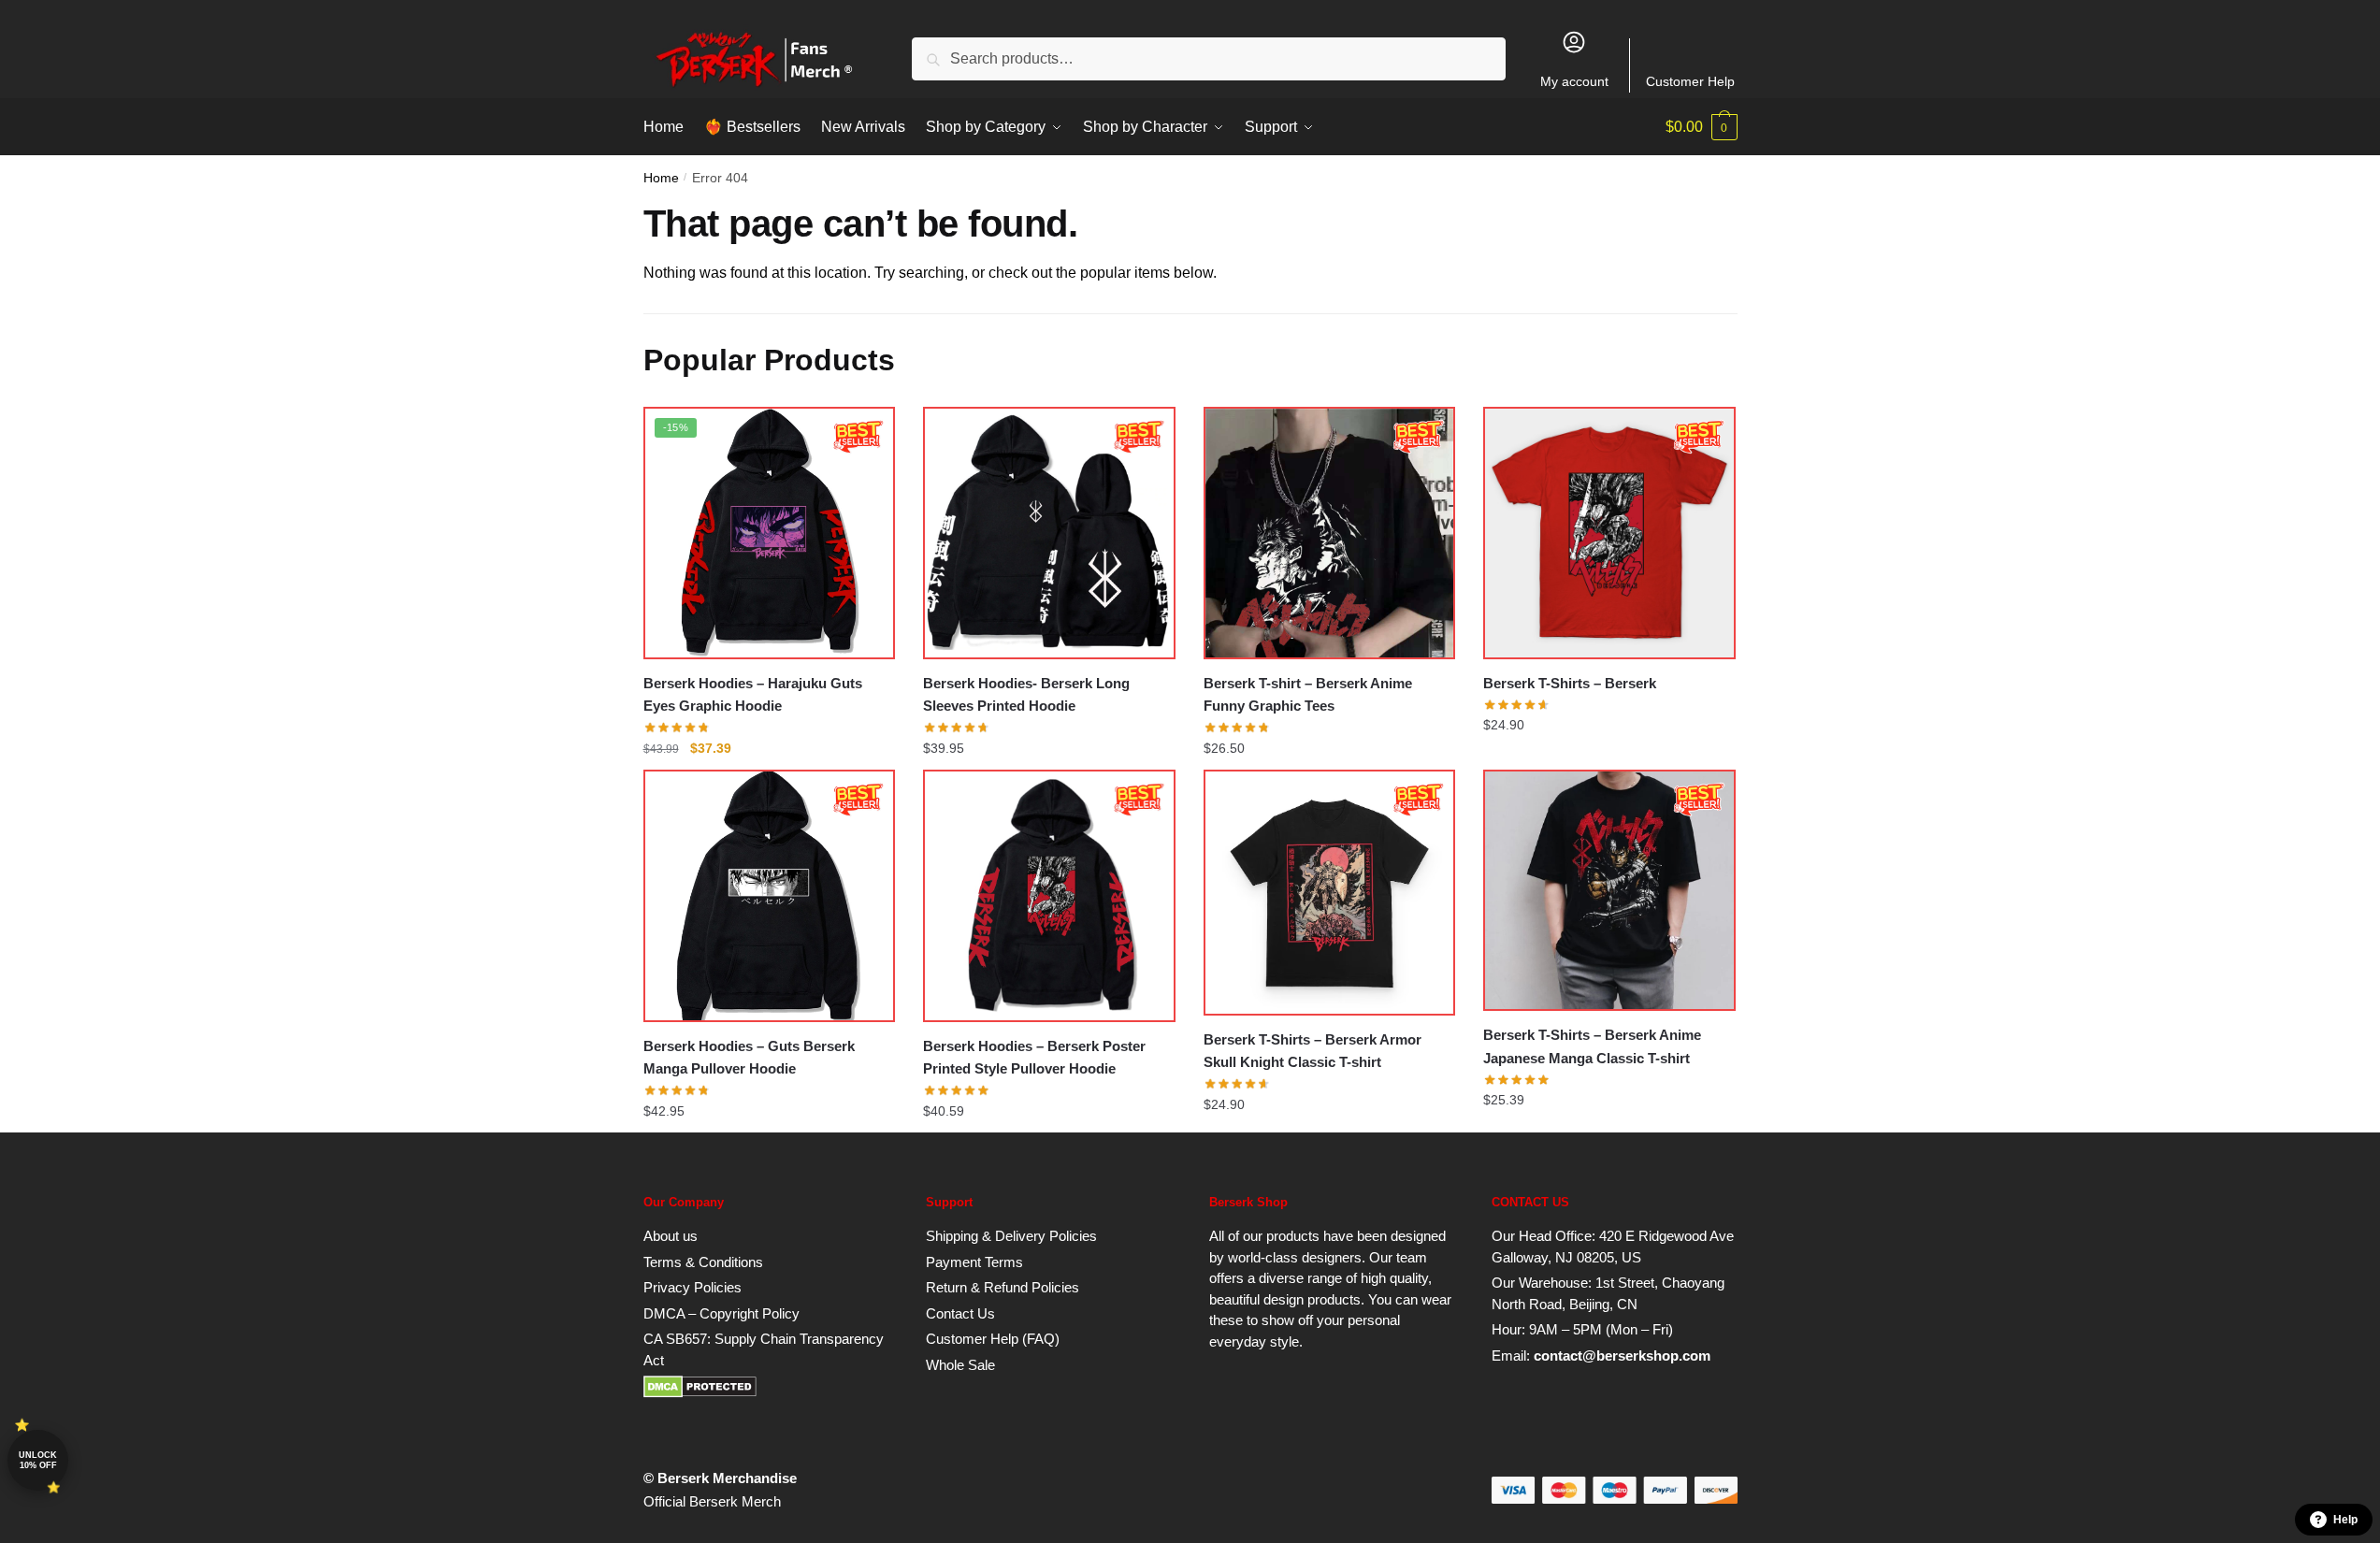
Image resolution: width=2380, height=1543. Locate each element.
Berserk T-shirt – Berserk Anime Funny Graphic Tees (1308, 694)
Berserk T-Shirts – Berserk (1570, 683)
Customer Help (1690, 81)
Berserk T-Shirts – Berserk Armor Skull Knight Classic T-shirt (1313, 1051)
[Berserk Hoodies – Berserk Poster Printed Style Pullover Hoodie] (1049, 896)
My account (1574, 81)
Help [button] (2345, 1520)
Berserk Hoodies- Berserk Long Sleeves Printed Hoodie (1026, 694)
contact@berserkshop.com (1622, 1356)
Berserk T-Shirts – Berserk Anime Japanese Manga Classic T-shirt (1592, 1046)
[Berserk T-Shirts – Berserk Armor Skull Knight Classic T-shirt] (1330, 893)
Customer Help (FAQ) (993, 1339)
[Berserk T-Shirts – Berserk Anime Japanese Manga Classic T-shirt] (1609, 890)
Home (661, 178)
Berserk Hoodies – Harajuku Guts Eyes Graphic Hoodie (753, 694)
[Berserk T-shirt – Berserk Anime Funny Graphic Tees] (1330, 533)
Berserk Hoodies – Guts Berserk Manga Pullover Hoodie (749, 1057)
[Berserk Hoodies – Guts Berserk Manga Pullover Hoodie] (770, 896)
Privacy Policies (692, 1287)
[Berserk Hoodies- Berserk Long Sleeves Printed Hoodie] (1049, 533)
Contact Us (960, 1313)
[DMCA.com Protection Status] (700, 1393)
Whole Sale (960, 1365)
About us (671, 1236)
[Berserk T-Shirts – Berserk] (1609, 533)
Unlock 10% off (38, 1460)
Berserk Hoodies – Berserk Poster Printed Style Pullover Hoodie (1034, 1057)
